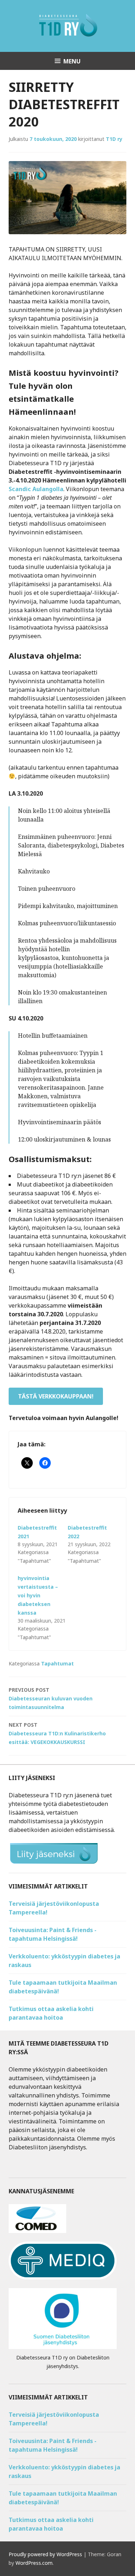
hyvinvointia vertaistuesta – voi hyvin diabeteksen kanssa (38, 1595)
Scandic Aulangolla (36, 489)
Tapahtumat (57, 1663)
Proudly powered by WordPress (45, 2554)
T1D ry (114, 139)
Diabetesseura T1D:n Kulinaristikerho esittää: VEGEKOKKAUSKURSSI (57, 1733)
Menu (72, 61)
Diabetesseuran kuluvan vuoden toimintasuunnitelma (51, 1698)
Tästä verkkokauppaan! (56, 1396)
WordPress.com (34, 2563)
